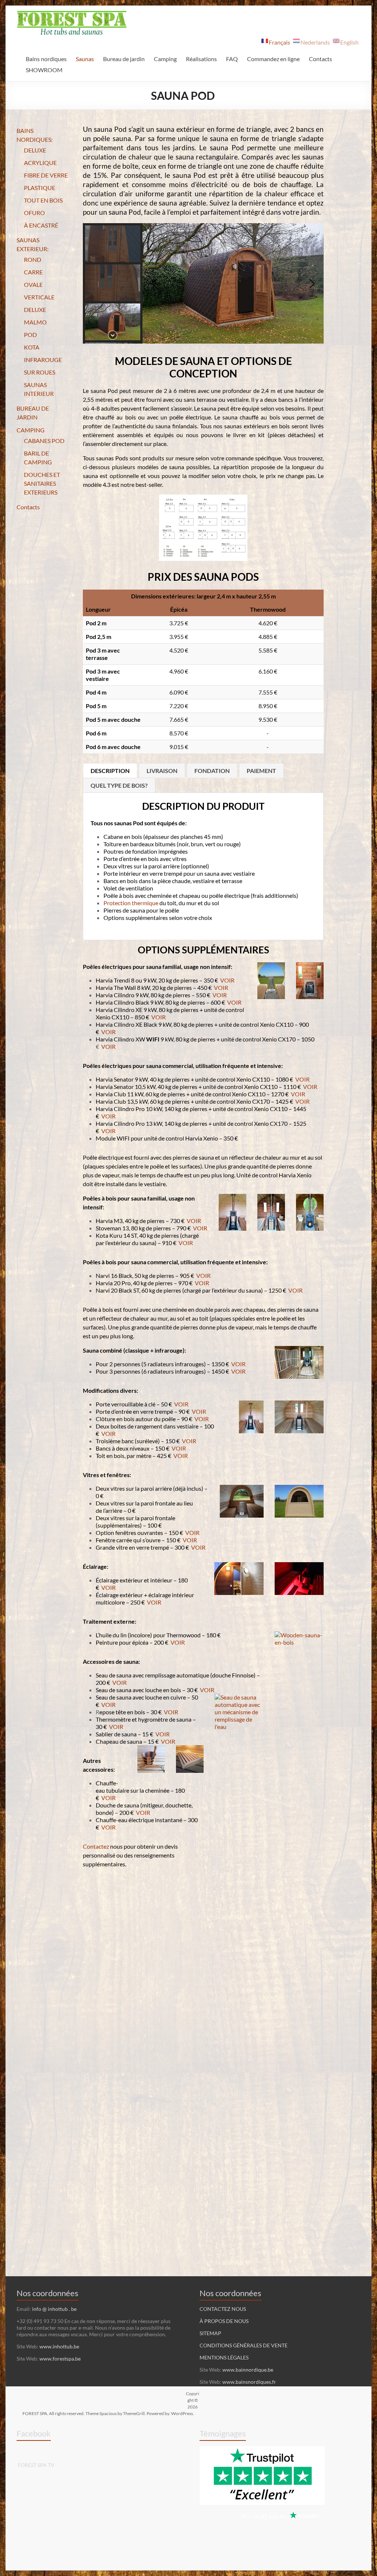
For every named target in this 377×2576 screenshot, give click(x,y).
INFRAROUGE (43, 360)
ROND (33, 259)
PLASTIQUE (40, 188)
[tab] (110, 770)
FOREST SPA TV (36, 2465)
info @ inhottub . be (54, 2309)
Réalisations (201, 59)
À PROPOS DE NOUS (224, 2321)
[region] (203, 283)
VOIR (227, 980)
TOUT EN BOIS (43, 200)
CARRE (33, 272)
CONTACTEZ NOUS (223, 2309)
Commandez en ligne (273, 59)
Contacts (320, 59)
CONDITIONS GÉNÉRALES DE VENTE (244, 2345)
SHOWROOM (44, 70)
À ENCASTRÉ (41, 225)
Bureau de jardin (124, 59)
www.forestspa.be (60, 2359)
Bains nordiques (46, 59)
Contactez (96, 1846)
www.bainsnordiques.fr (249, 2382)
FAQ (232, 59)
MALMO (35, 322)
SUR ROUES (40, 372)
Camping (165, 59)
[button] (113, 244)
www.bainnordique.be (248, 2370)
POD (30, 335)
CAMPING (31, 430)
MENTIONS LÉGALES (224, 2357)
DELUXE (35, 150)
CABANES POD (44, 441)
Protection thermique (131, 903)
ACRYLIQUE (40, 163)
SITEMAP (210, 2333)
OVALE (33, 284)
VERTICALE (39, 297)
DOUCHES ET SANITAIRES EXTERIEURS (42, 483)
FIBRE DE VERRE (46, 175)
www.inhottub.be (59, 2346)
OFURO (34, 213)
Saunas (85, 59)
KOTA (32, 347)
